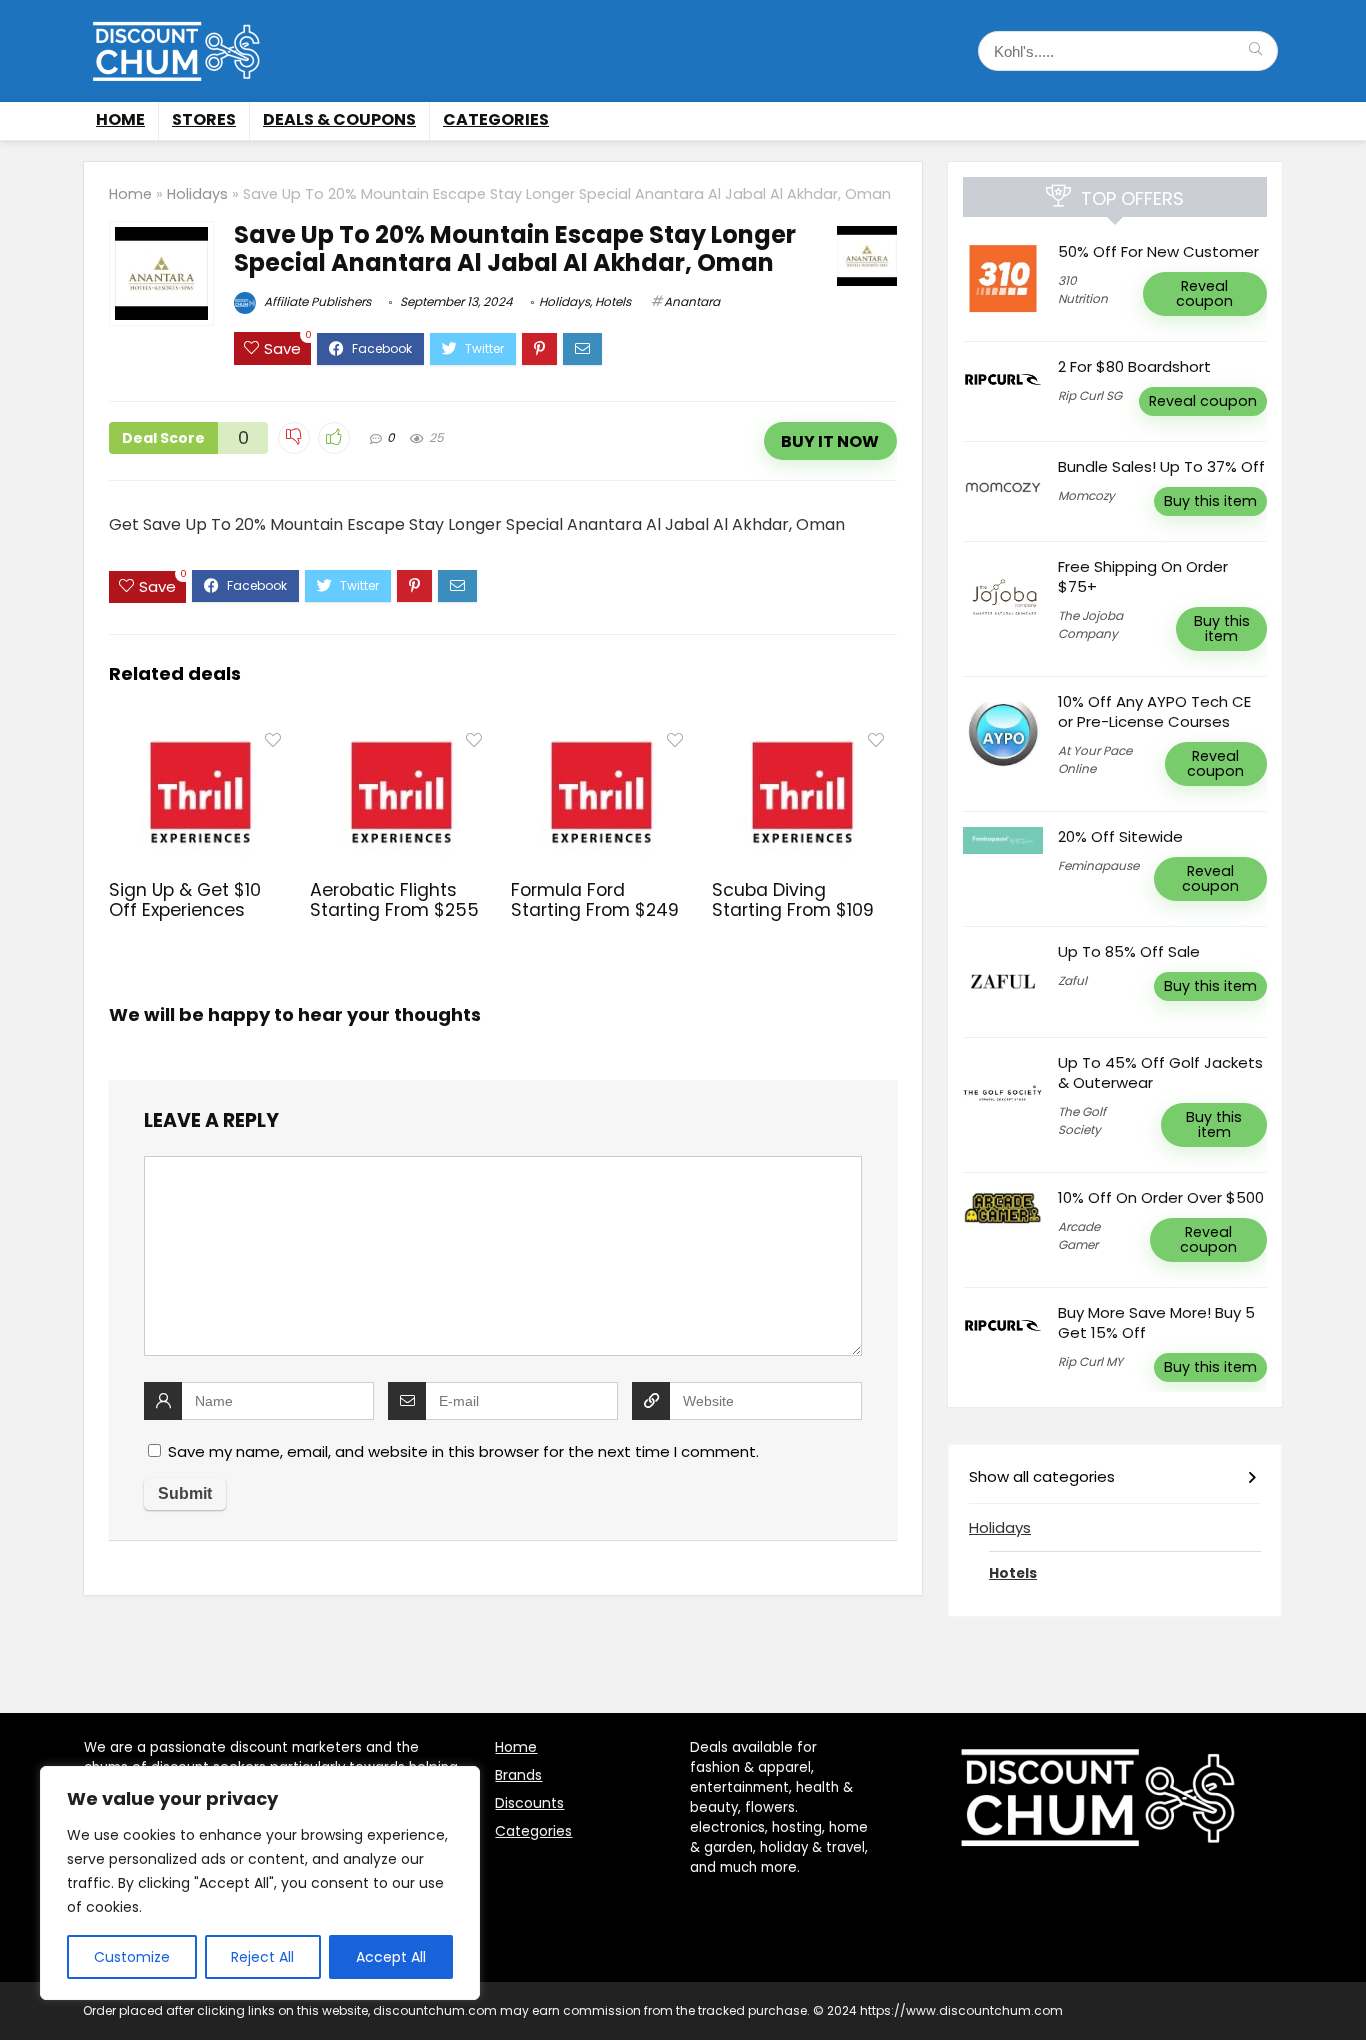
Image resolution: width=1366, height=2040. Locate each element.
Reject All (262, 1957)
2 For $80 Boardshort (1134, 366)
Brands (518, 1775)
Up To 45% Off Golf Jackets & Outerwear (1160, 1072)
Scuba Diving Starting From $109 (793, 900)
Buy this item (1210, 501)
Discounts (529, 1803)
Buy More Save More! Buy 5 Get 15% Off (1156, 1322)
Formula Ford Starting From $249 (595, 900)
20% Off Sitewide (1120, 836)
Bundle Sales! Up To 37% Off (1161, 466)
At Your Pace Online (1095, 759)
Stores (204, 119)
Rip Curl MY (1090, 1361)
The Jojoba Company (1090, 624)
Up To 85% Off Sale (1129, 951)
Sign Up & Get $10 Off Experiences (185, 900)
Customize (132, 1957)
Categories (496, 119)
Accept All (391, 1957)
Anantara (692, 301)
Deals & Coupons (339, 119)
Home (120, 119)
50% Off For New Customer (1158, 251)
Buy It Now (830, 441)
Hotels (613, 301)
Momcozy (1086, 495)
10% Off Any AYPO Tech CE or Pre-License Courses (1154, 711)
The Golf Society (1082, 1120)
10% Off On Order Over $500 (1161, 1197)
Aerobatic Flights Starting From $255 (394, 900)
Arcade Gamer (1079, 1235)
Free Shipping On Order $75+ (1143, 576)
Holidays (197, 194)
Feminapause (1098, 865)
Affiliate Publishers (316, 301)
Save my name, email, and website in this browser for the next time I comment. (463, 1451)
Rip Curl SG (1090, 395)
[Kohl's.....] (1255, 51)
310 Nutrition (1083, 289)
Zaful (1072, 980)
